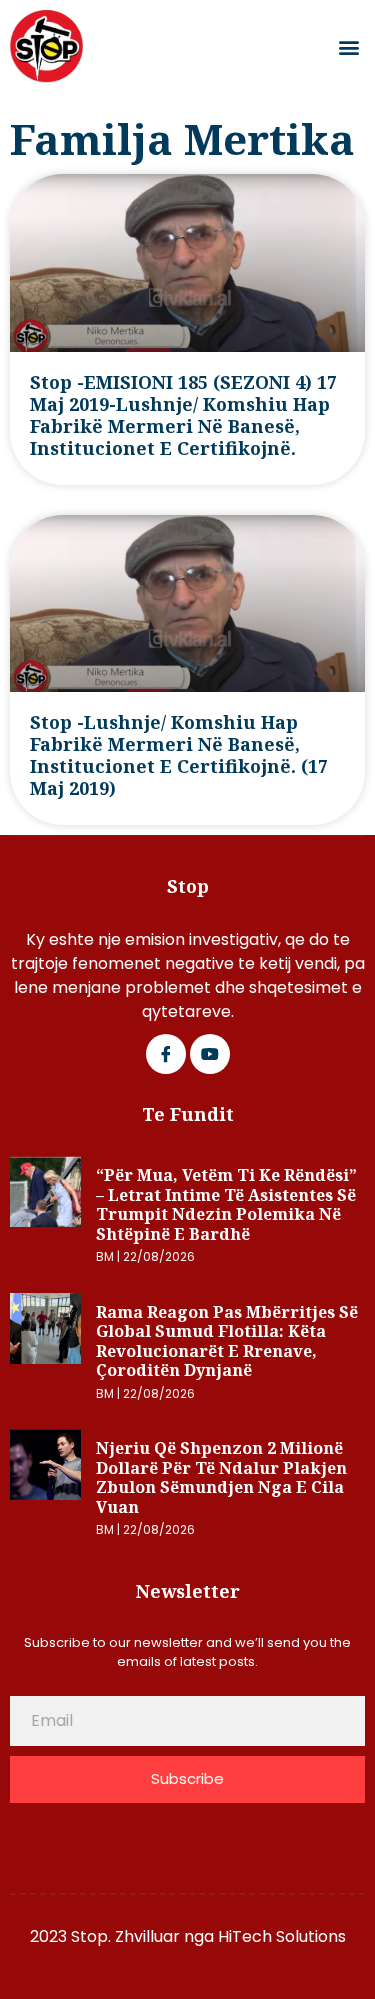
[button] (348, 46)
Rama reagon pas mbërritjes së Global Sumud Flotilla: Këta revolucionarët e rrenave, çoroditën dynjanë (227, 1341)
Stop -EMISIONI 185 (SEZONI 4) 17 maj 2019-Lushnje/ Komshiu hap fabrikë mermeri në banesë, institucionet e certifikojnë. (183, 415)
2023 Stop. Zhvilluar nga (124, 1936)
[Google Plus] (210, 1054)
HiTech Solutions (282, 1936)
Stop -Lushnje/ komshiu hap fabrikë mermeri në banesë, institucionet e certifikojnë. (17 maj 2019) (179, 755)
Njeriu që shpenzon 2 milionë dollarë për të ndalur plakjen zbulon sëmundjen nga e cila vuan (221, 1477)
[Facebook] (166, 1054)
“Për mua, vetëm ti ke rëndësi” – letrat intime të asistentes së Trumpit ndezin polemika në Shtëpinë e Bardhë (226, 1204)
